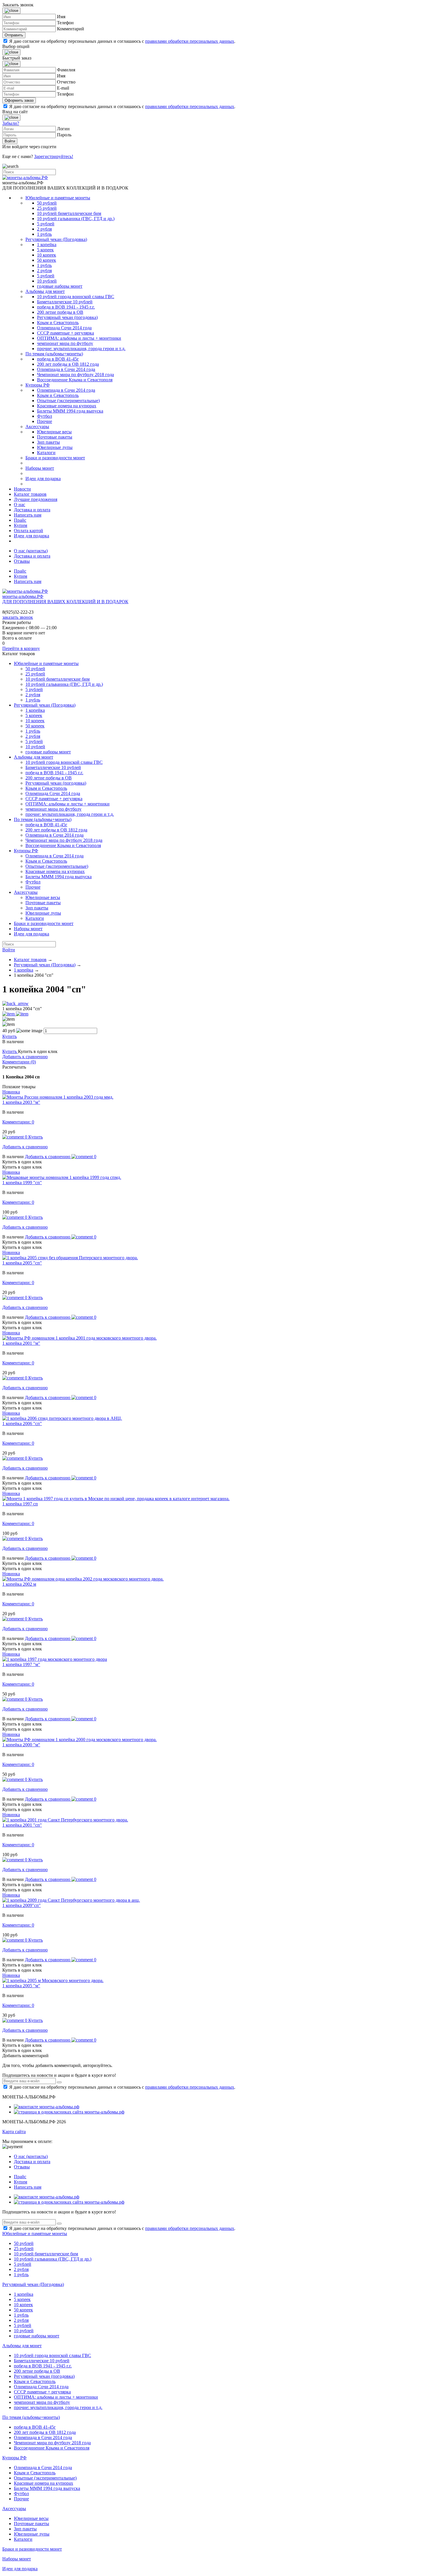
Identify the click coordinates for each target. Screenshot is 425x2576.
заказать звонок (18, 617)
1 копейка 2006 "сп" (22, 1423)
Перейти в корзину (21, 648)
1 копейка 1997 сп (20, 1504)
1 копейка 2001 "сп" (22, 1825)
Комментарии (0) (19, 1062)
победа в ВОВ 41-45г (58, 359)
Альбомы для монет (45, 291)
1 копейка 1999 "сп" (22, 1183)
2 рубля (44, 229)
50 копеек (47, 260)
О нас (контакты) (31, 551)
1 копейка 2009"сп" (22, 1905)
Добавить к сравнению (25, 1057)
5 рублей (46, 224)
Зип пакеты (48, 442)
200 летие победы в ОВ (60, 312)
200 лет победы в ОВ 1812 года (68, 364)
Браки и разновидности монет (55, 458)
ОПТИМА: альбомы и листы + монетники (79, 338)
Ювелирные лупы (55, 447)
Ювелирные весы (54, 432)
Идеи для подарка (43, 479)
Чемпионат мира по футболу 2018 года (75, 375)
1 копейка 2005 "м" (21, 1986)
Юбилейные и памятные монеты (58, 198)
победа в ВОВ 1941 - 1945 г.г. (66, 307)
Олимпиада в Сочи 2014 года (66, 369)
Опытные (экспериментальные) (68, 401)
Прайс (20, 520)
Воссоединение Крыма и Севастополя (75, 380)
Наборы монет (40, 468)
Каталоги (46, 453)
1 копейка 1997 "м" (21, 1664)
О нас (20, 505)
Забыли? (11, 123)
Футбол (45, 416)
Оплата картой (28, 531)
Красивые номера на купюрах (67, 406)
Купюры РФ (38, 385)
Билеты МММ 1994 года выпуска (70, 411)
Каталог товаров (30, 494)
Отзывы (22, 561)
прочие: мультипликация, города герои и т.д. (81, 349)
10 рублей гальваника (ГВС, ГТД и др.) (76, 219)
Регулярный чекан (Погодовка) (56, 239)
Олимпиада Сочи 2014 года (64, 328)
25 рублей (47, 208)
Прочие (45, 421)
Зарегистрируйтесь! (54, 156)
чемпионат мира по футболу (65, 343)
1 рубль (44, 234)
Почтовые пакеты (55, 437)
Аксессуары (37, 427)
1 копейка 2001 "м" (21, 1343)
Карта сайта (14, 2132)
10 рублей (47, 281)
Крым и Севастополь (58, 323)
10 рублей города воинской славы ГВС (76, 297)
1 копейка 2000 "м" (21, 1745)
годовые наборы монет (60, 286)
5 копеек (45, 250)
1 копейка (47, 245)
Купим (21, 525)
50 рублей (47, 203)
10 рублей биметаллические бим (69, 213)
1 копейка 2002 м (19, 1584)
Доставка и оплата (32, 510)
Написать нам (28, 515)
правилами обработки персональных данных (190, 41)
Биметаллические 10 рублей (65, 302)
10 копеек (47, 255)
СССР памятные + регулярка (65, 333)
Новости (22, 489)
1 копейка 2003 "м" (21, 1102)
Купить (10, 1036)
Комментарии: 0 (18, 1122)
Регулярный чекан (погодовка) (67, 317)
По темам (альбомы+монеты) (54, 354)
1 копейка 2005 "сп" (22, 1263)
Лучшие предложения (36, 499)
